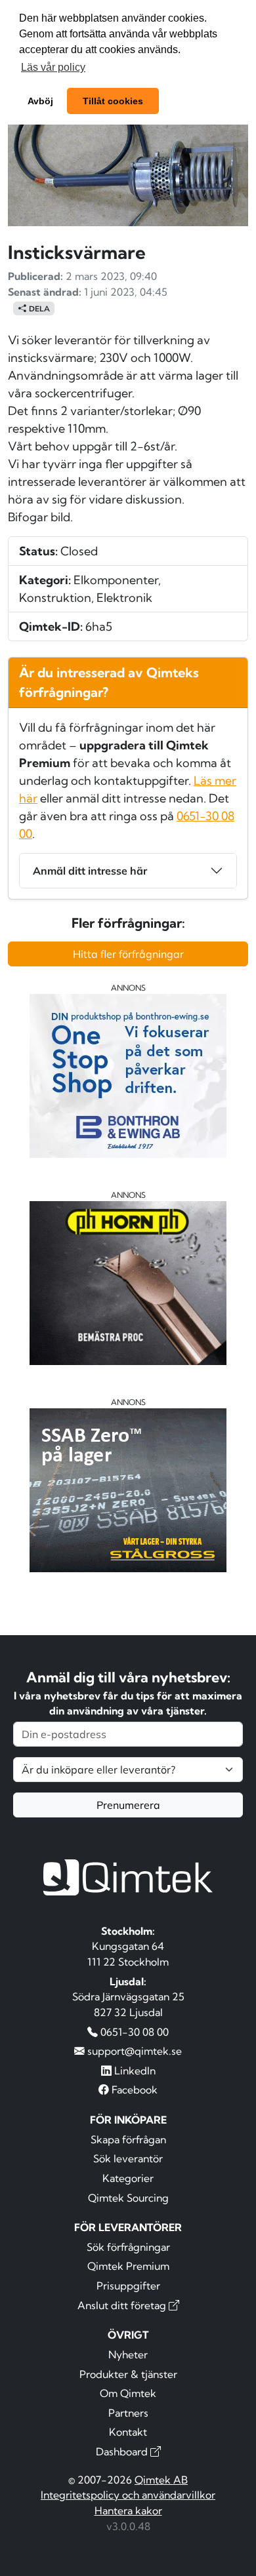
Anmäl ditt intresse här (90, 871)
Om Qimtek (128, 2393)
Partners (128, 2413)
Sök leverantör (128, 2158)
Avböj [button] (40, 101)
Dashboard (123, 2451)
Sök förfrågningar (128, 2247)
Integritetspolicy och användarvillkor (128, 2495)
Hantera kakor (128, 2510)
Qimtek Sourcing (128, 2198)
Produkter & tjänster (128, 2374)
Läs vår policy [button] (53, 67)
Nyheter (128, 2354)
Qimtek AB (161, 2480)
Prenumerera (128, 1805)
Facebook (133, 2090)
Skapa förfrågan (128, 2139)
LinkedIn (134, 2071)
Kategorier (128, 2178)
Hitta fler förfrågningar (128, 954)
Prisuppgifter (128, 2286)
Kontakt (128, 2432)
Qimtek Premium (128, 2266)
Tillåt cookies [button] (113, 101)
